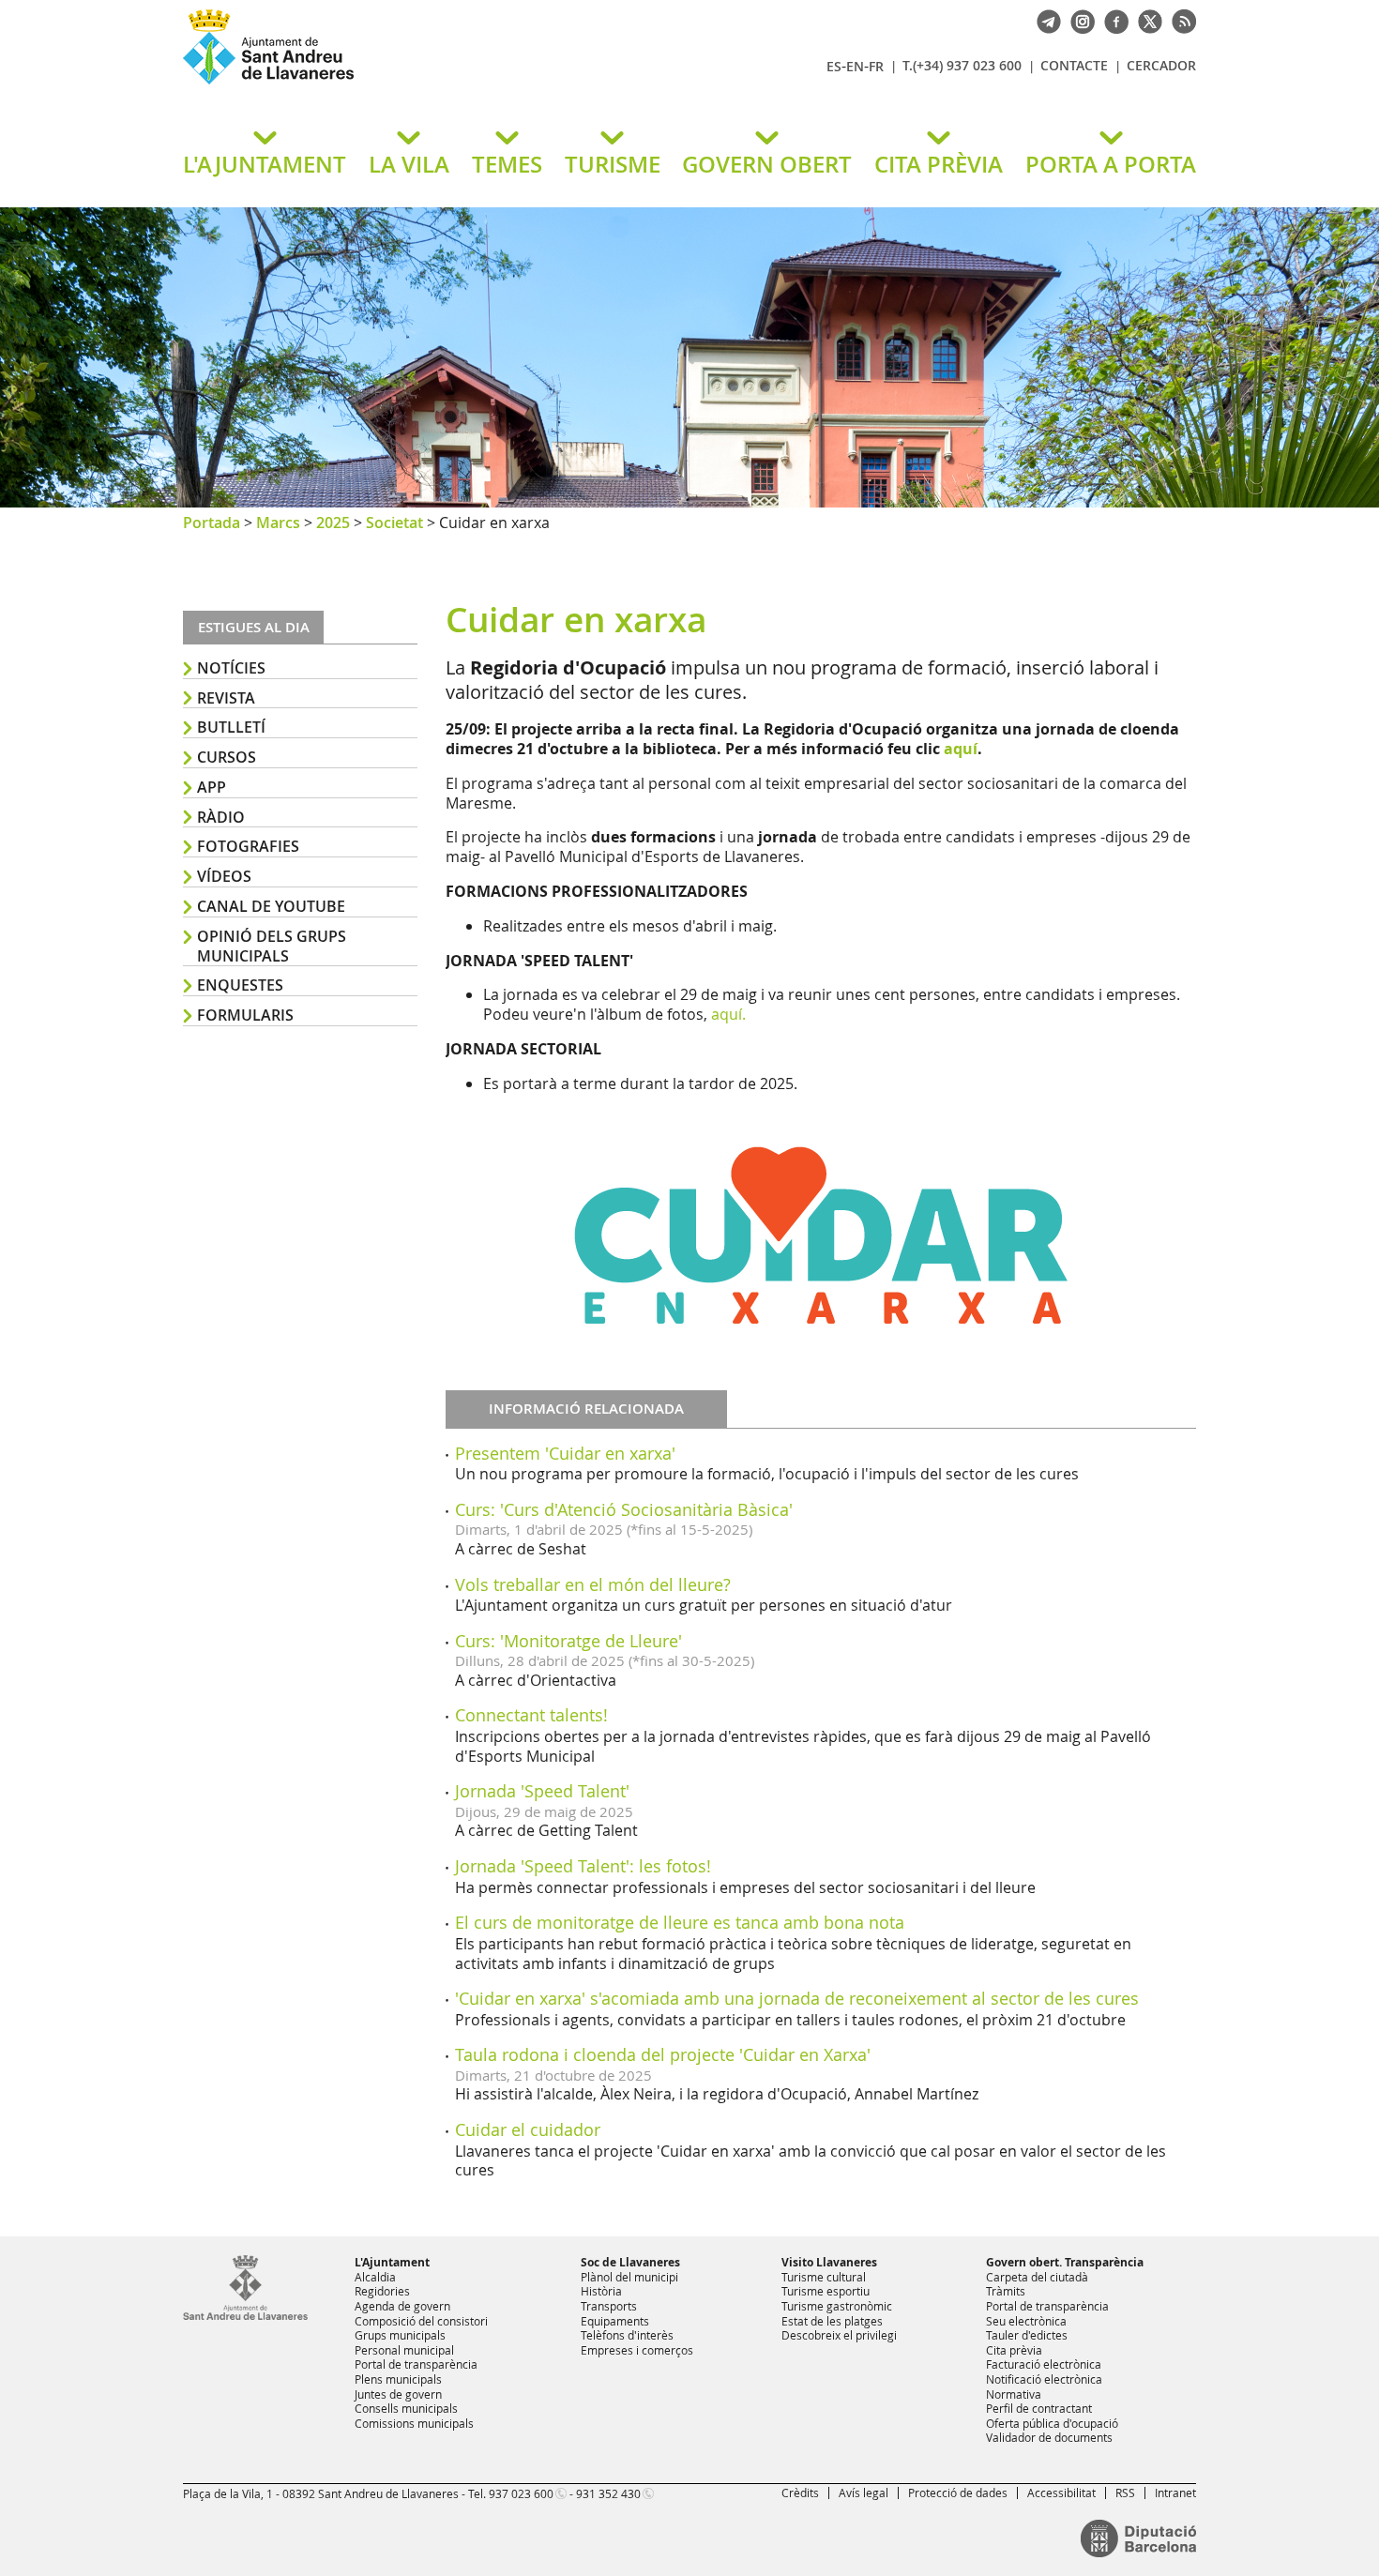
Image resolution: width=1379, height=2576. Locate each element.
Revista (226, 698)
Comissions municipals (414, 2423)
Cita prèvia (1014, 2350)
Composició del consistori (421, 2321)
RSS (1125, 2493)
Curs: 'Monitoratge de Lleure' (568, 1641)
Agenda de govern (402, 2306)
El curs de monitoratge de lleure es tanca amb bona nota (680, 1922)
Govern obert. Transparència (1065, 2262)
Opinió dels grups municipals (272, 946)
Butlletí (231, 727)
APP (212, 787)
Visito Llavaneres (829, 2262)
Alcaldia (375, 2277)
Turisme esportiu (826, 2291)
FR (876, 66)
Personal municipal (404, 2350)
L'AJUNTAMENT (265, 164)
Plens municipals (398, 2379)
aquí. (728, 1014)
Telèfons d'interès (627, 2335)
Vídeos (224, 876)
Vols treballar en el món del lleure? (593, 1584)
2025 (333, 523)
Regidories (382, 2291)
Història (601, 2291)
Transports (609, 2306)
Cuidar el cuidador (528, 2129)
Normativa (1014, 2394)
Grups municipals (400, 2335)
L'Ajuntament (392, 2262)
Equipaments (615, 2321)
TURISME (613, 164)
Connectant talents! (531, 1715)
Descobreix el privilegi (839, 2335)
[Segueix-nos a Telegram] (1044, 20)
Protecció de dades (958, 2493)
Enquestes (240, 985)
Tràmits (1006, 2291)
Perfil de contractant (1039, 2408)
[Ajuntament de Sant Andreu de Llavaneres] (245, 2316)
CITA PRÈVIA (939, 164)
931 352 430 (608, 2493)
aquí (961, 749)
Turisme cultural (824, 2277)
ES (834, 66)
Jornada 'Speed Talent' (542, 1791)
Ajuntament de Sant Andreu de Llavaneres (403, 83)
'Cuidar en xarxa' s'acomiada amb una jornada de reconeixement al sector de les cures (797, 1998)
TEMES (507, 164)
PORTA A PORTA (1111, 164)
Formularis (245, 1015)
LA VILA (409, 164)
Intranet (1175, 2493)
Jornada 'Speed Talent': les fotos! (583, 1866)
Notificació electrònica (1044, 2379)
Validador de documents (1049, 2437)
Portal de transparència (416, 2364)
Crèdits (800, 2493)
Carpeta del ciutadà (1037, 2277)
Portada (212, 523)
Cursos (227, 757)
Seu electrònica (1026, 2321)
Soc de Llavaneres (630, 2262)
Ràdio (221, 817)
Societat (394, 523)
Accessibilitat (1061, 2493)
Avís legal (864, 2493)
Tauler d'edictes (1027, 2335)
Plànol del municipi (629, 2277)
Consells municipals (406, 2408)
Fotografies (248, 846)
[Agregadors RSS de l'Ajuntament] (1179, 20)
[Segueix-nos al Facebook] (1112, 20)
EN (855, 66)
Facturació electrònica (1044, 2364)
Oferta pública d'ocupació (1052, 2423)
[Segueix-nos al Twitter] (1145, 20)
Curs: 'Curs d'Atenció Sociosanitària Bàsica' (624, 1509)
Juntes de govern (398, 2394)
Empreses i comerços (637, 2350)
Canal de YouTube (271, 906)
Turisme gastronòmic (837, 2306)
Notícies (231, 668)
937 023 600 (521, 2493)
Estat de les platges (832, 2321)
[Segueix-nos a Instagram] (1078, 20)
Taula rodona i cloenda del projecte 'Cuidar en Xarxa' (663, 2054)
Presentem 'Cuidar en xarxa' (565, 1453)
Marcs (278, 523)
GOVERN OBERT (767, 164)
